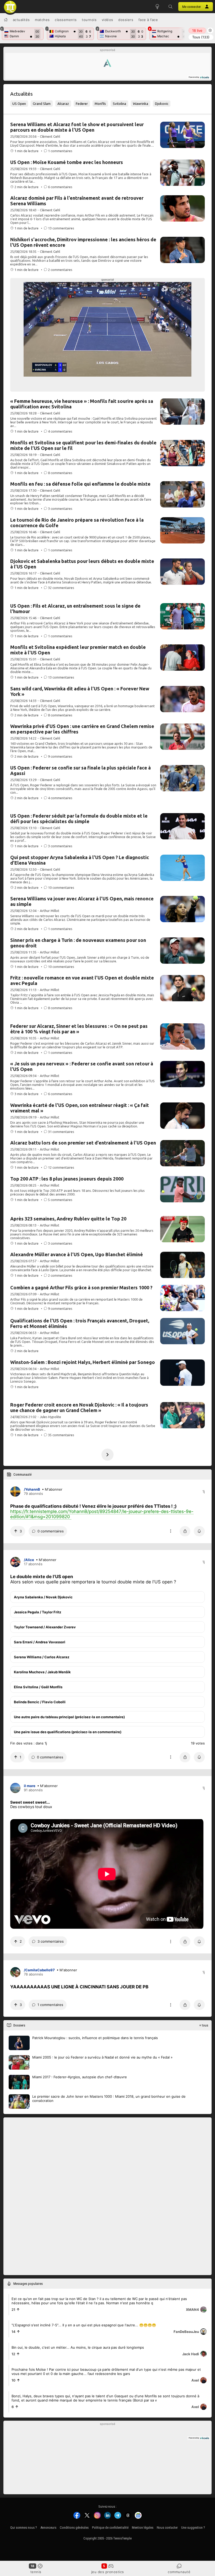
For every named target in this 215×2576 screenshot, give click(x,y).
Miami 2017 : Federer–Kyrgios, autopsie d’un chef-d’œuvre (80, 2077)
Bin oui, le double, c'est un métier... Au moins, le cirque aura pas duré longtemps (78, 2347)
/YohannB (32, 1489)
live (197, 30)
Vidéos (107, 20)
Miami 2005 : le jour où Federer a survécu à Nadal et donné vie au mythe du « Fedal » (102, 2057)
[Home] (6, 20)
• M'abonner (52, 1489)
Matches (42, 20)
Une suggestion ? (193, 2528)
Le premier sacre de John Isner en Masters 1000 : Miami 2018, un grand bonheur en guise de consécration (109, 2098)
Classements (66, 20)
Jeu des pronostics (108, 2572)
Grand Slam (42, 104)
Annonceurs (48, 2528)
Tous (201, 37)
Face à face (148, 20)
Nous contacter (167, 2528)
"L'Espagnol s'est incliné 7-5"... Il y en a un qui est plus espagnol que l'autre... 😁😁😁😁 (84, 2325)
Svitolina (119, 104)
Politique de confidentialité (110, 2528)
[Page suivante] (107, 1455)
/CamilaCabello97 (39, 1970)
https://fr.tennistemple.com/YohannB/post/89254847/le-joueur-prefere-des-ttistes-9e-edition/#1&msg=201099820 (102, 1514)
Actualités (21, 20)
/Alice (29, 1560)
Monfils (100, 104)
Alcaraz (63, 104)
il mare (30, 1786)
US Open (19, 104)
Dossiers (126, 20)
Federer (82, 104)
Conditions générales (74, 2528)
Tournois (89, 20)
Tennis (36, 2572)
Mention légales (143, 2528)
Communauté (179, 2572)
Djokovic (162, 104)
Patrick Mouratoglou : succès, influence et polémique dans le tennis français (95, 2038)
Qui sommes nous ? (24, 2528)
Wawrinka (141, 104)
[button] (170, 7)
